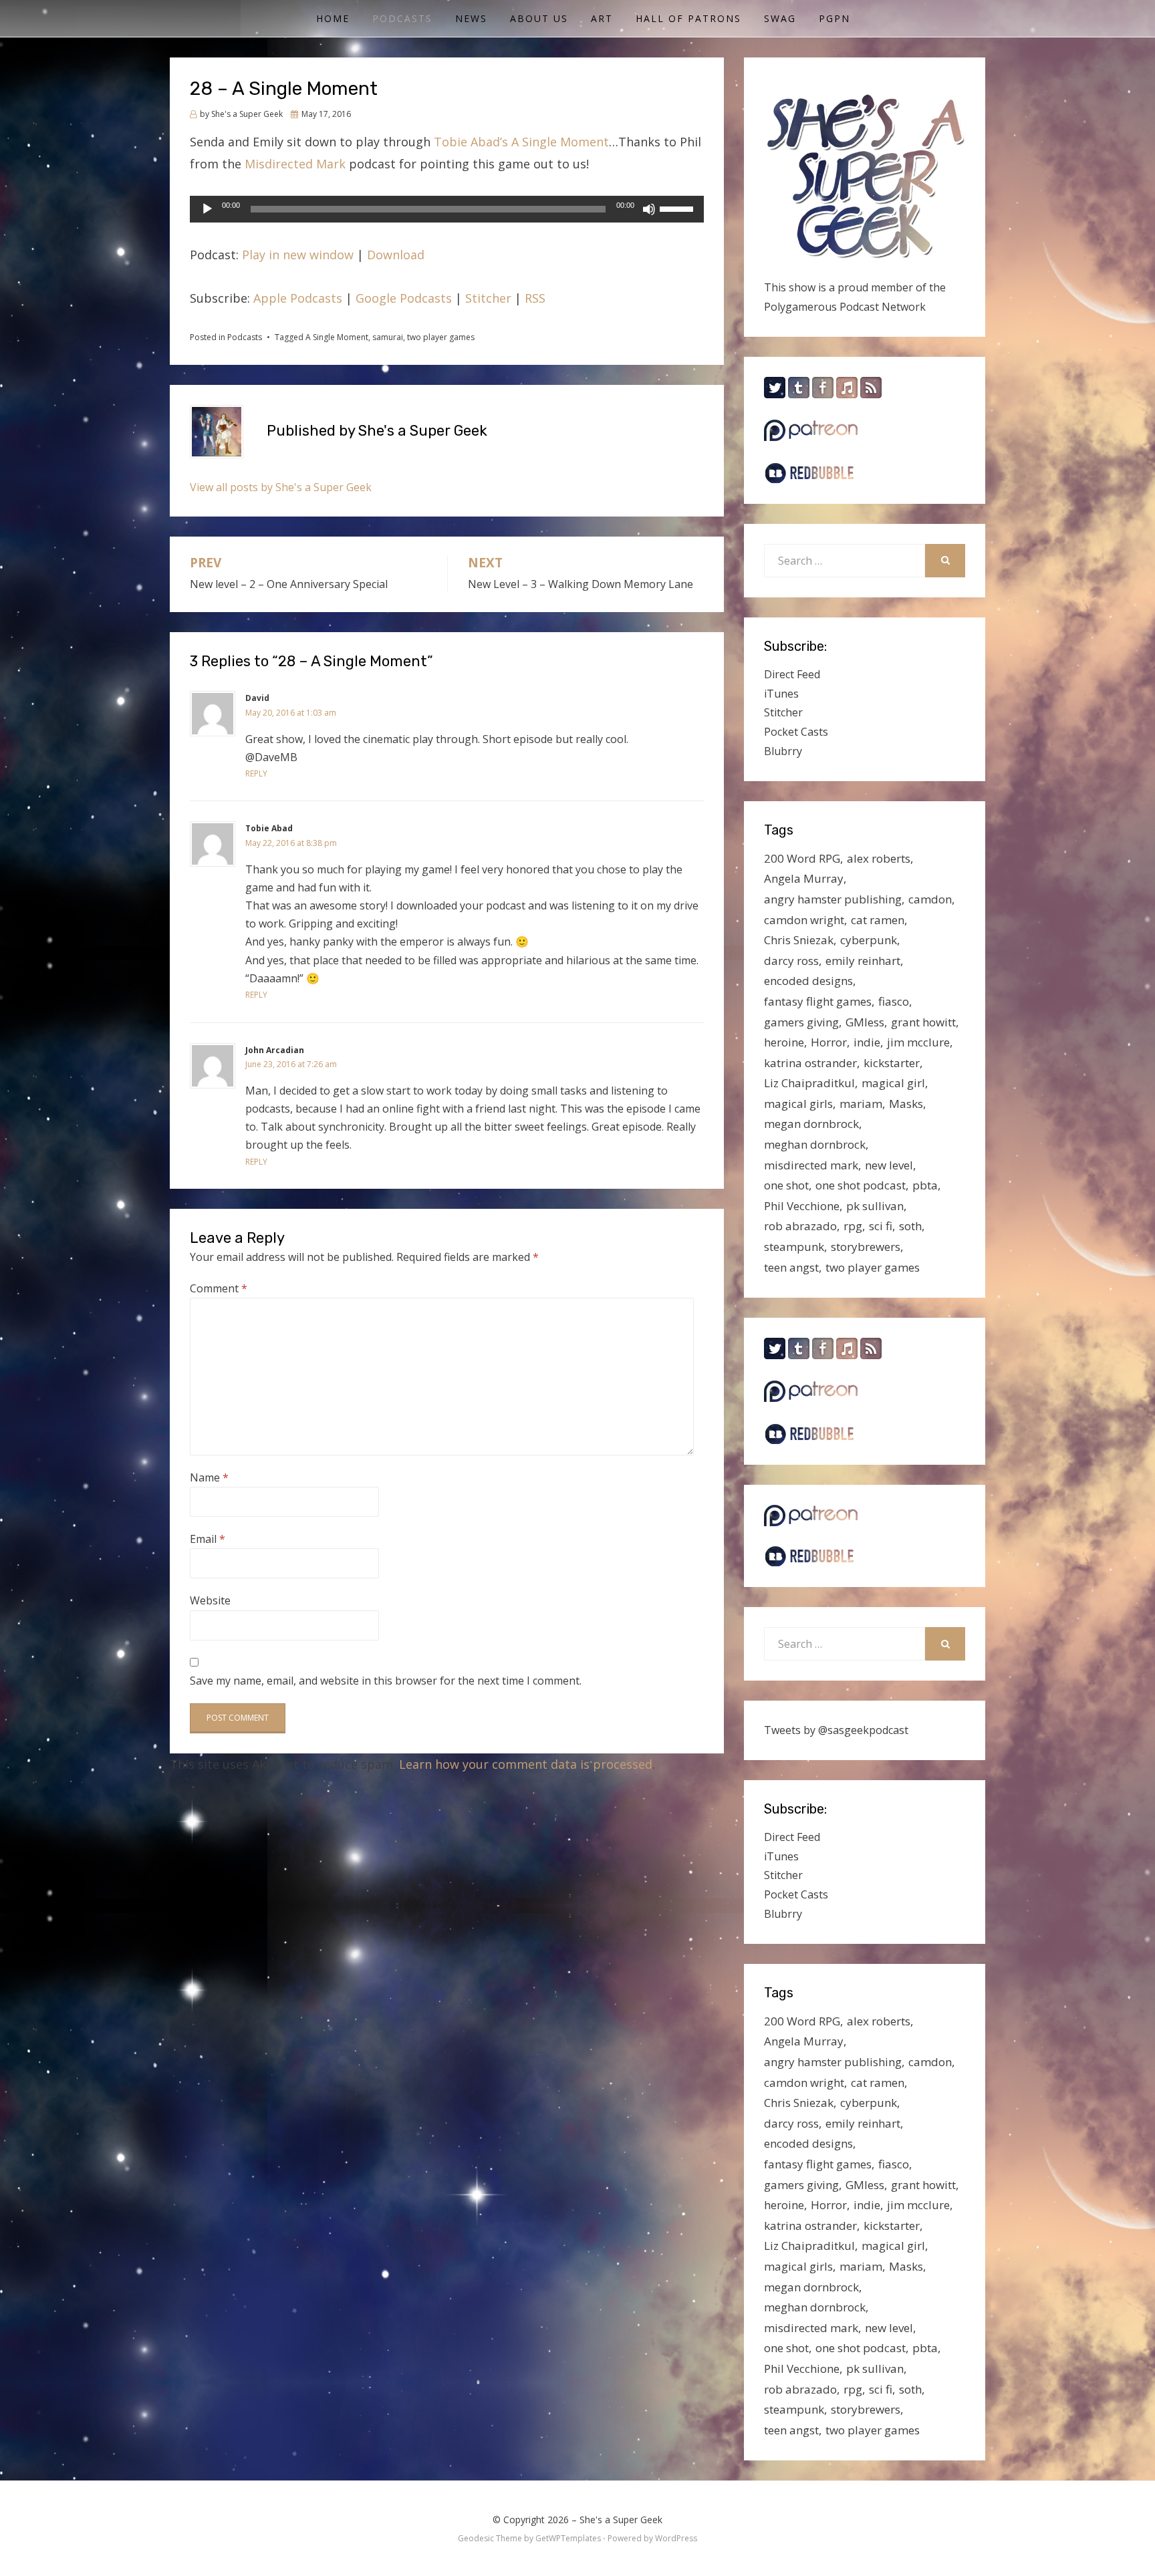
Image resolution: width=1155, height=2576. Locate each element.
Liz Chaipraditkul (809, 1083)
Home (333, 18)
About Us (539, 18)
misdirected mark (811, 1165)
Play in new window (298, 255)
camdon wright (804, 920)
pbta (925, 1185)
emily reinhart (863, 961)
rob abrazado (800, 1226)
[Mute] (649, 209)
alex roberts (879, 858)
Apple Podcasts (298, 298)
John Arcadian (275, 1050)
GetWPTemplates (568, 2538)
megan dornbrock (811, 1124)
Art (602, 18)
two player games (441, 337)
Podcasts (402, 18)
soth (910, 1226)
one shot (786, 1185)
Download (396, 255)
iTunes (781, 694)
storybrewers (866, 1247)
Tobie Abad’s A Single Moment (521, 142)
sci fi (881, 1226)
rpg (853, 1226)
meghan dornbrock (815, 1144)
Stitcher (488, 298)
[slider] (678, 208)
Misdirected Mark (295, 164)
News (471, 18)
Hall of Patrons (688, 18)
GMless (865, 1022)
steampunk (794, 1247)
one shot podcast (861, 1185)
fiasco (894, 1001)
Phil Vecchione (802, 1206)
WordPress (676, 2538)
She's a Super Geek (621, 2520)
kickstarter (892, 1063)
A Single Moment (337, 337)
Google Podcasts (404, 298)
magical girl (893, 1083)
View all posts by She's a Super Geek (281, 487)
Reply (256, 773)
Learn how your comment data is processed (526, 1764)
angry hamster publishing (833, 899)
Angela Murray (804, 878)
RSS (535, 298)
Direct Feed (792, 674)
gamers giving (801, 1022)
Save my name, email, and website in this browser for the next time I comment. (386, 1681)
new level (889, 1165)
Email (208, 1539)
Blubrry (783, 751)
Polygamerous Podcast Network (845, 307)
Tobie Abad (269, 828)
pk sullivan (875, 1206)
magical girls (798, 1104)
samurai (388, 337)
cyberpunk (869, 940)
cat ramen (878, 920)
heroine (784, 1042)
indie (867, 1042)
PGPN (835, 18)
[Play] (207, 209)
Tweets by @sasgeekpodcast (836, 1730)
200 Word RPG (802, 858)
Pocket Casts (796, 732)
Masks (906, 1104)
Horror (829, 1042)
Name (209, 1477)
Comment (219, 1288)
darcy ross (791, 961)
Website (210, 1600)
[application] (447, 209)
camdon (930, 899)
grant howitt (923, 1022)
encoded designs (808, 981)
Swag (780, 18)
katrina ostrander (810, 1063)
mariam (861, 1104)
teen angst (791, 1267)
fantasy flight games (818, 1001)
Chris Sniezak (799, 940)
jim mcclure (918, 1042)
